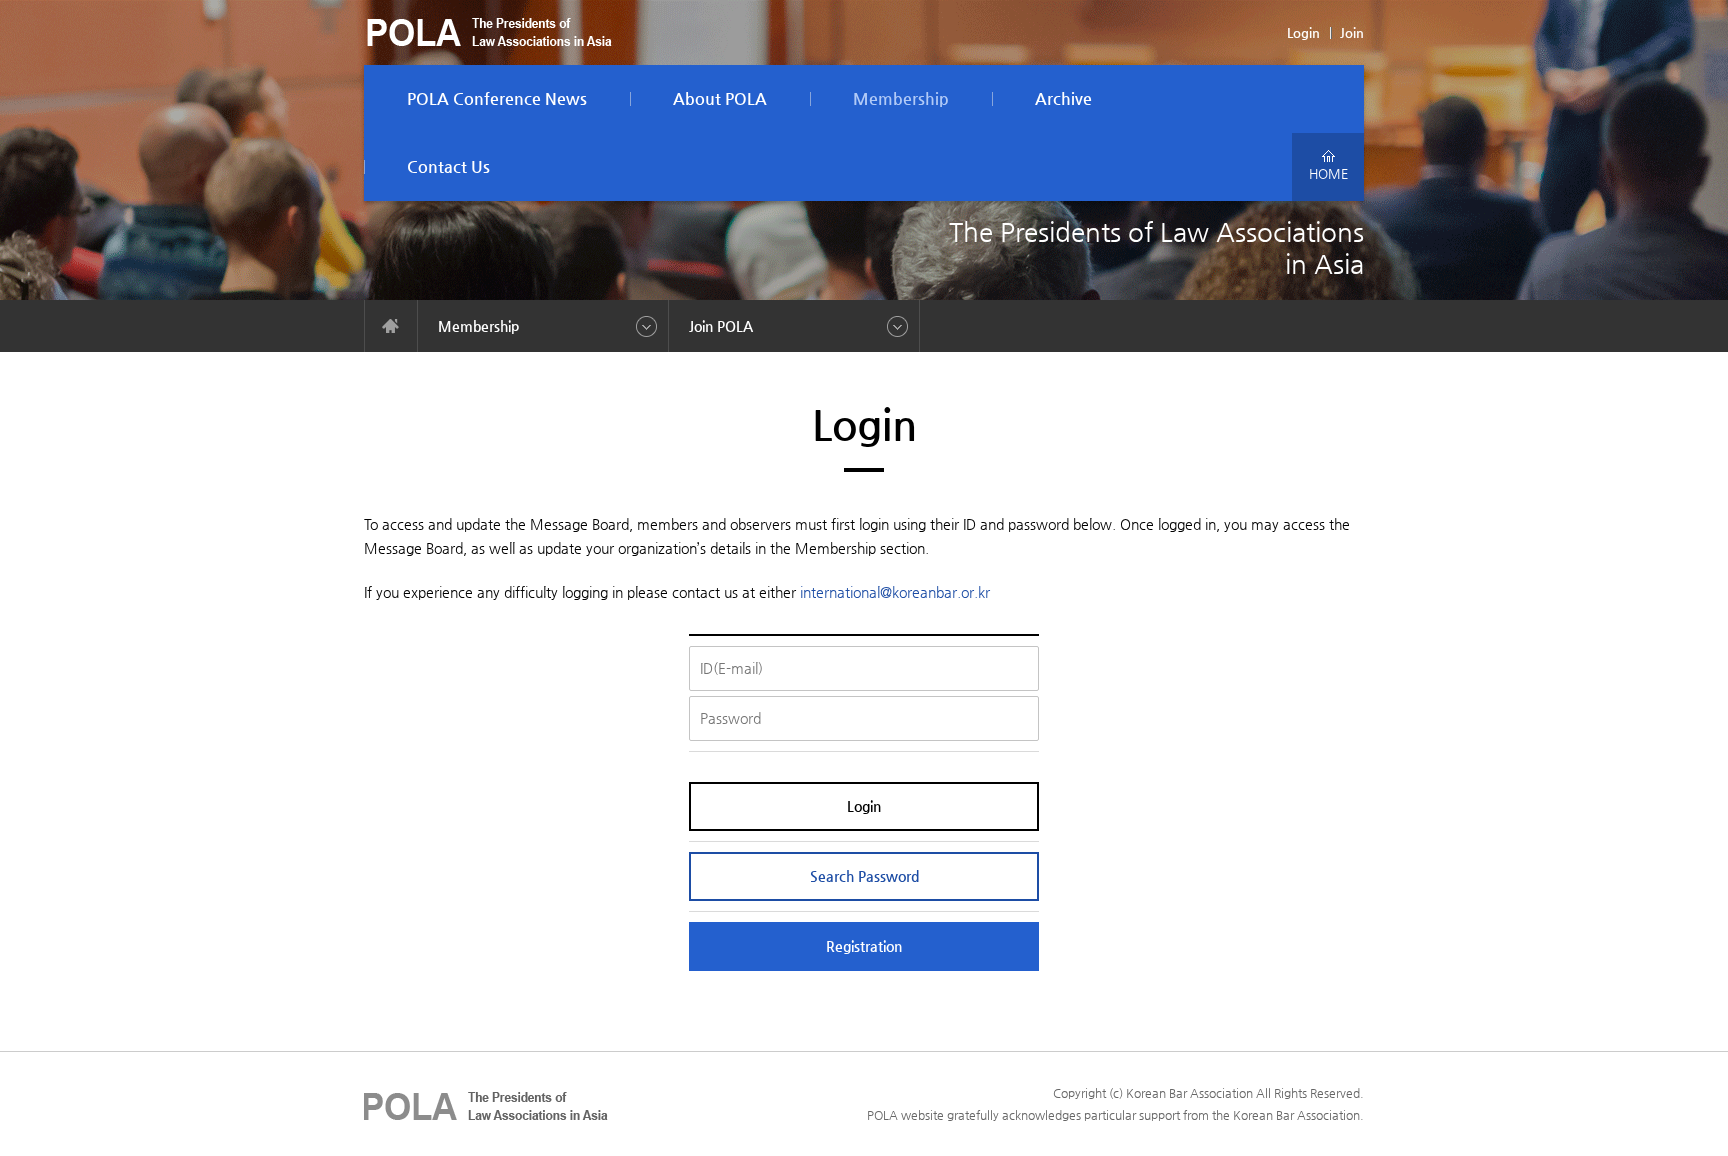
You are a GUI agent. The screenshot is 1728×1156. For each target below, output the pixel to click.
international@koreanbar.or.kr (895, 592)
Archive (1063, 98)
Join (1352, 32)
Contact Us (448, 166)
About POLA (720, 98)
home (391, 326)
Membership (901, 98)
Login (1303, 32)
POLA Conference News (497, 98)
